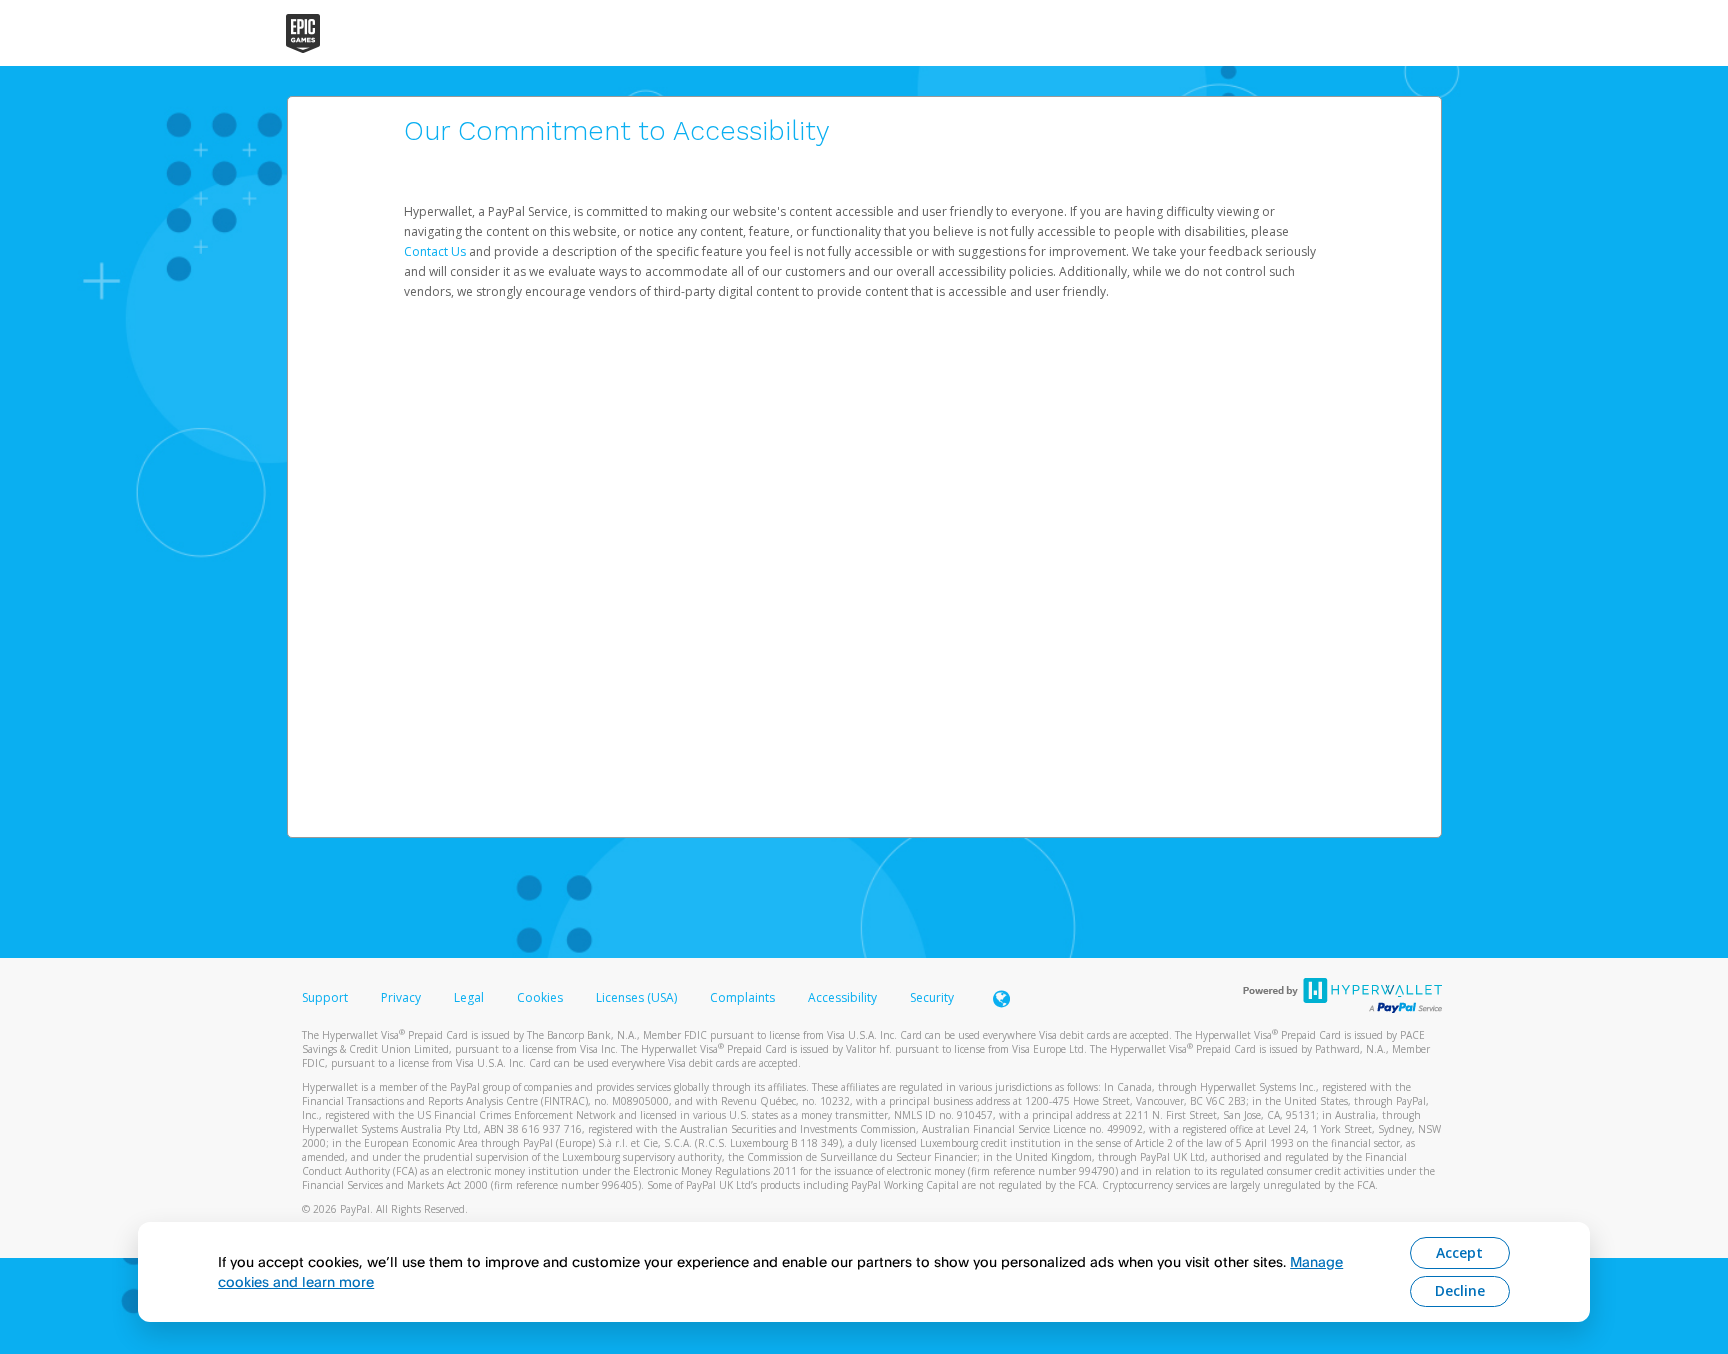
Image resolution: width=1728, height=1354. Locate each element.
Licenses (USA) (638, 997)
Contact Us (436, 251)
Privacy (401, 997)
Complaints (744, 997)
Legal (469, 997)
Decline (1460, 1290)
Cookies (540, 997)
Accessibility (842, 997)
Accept (1459, 1252)
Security (932, 997)
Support (325, 997)
